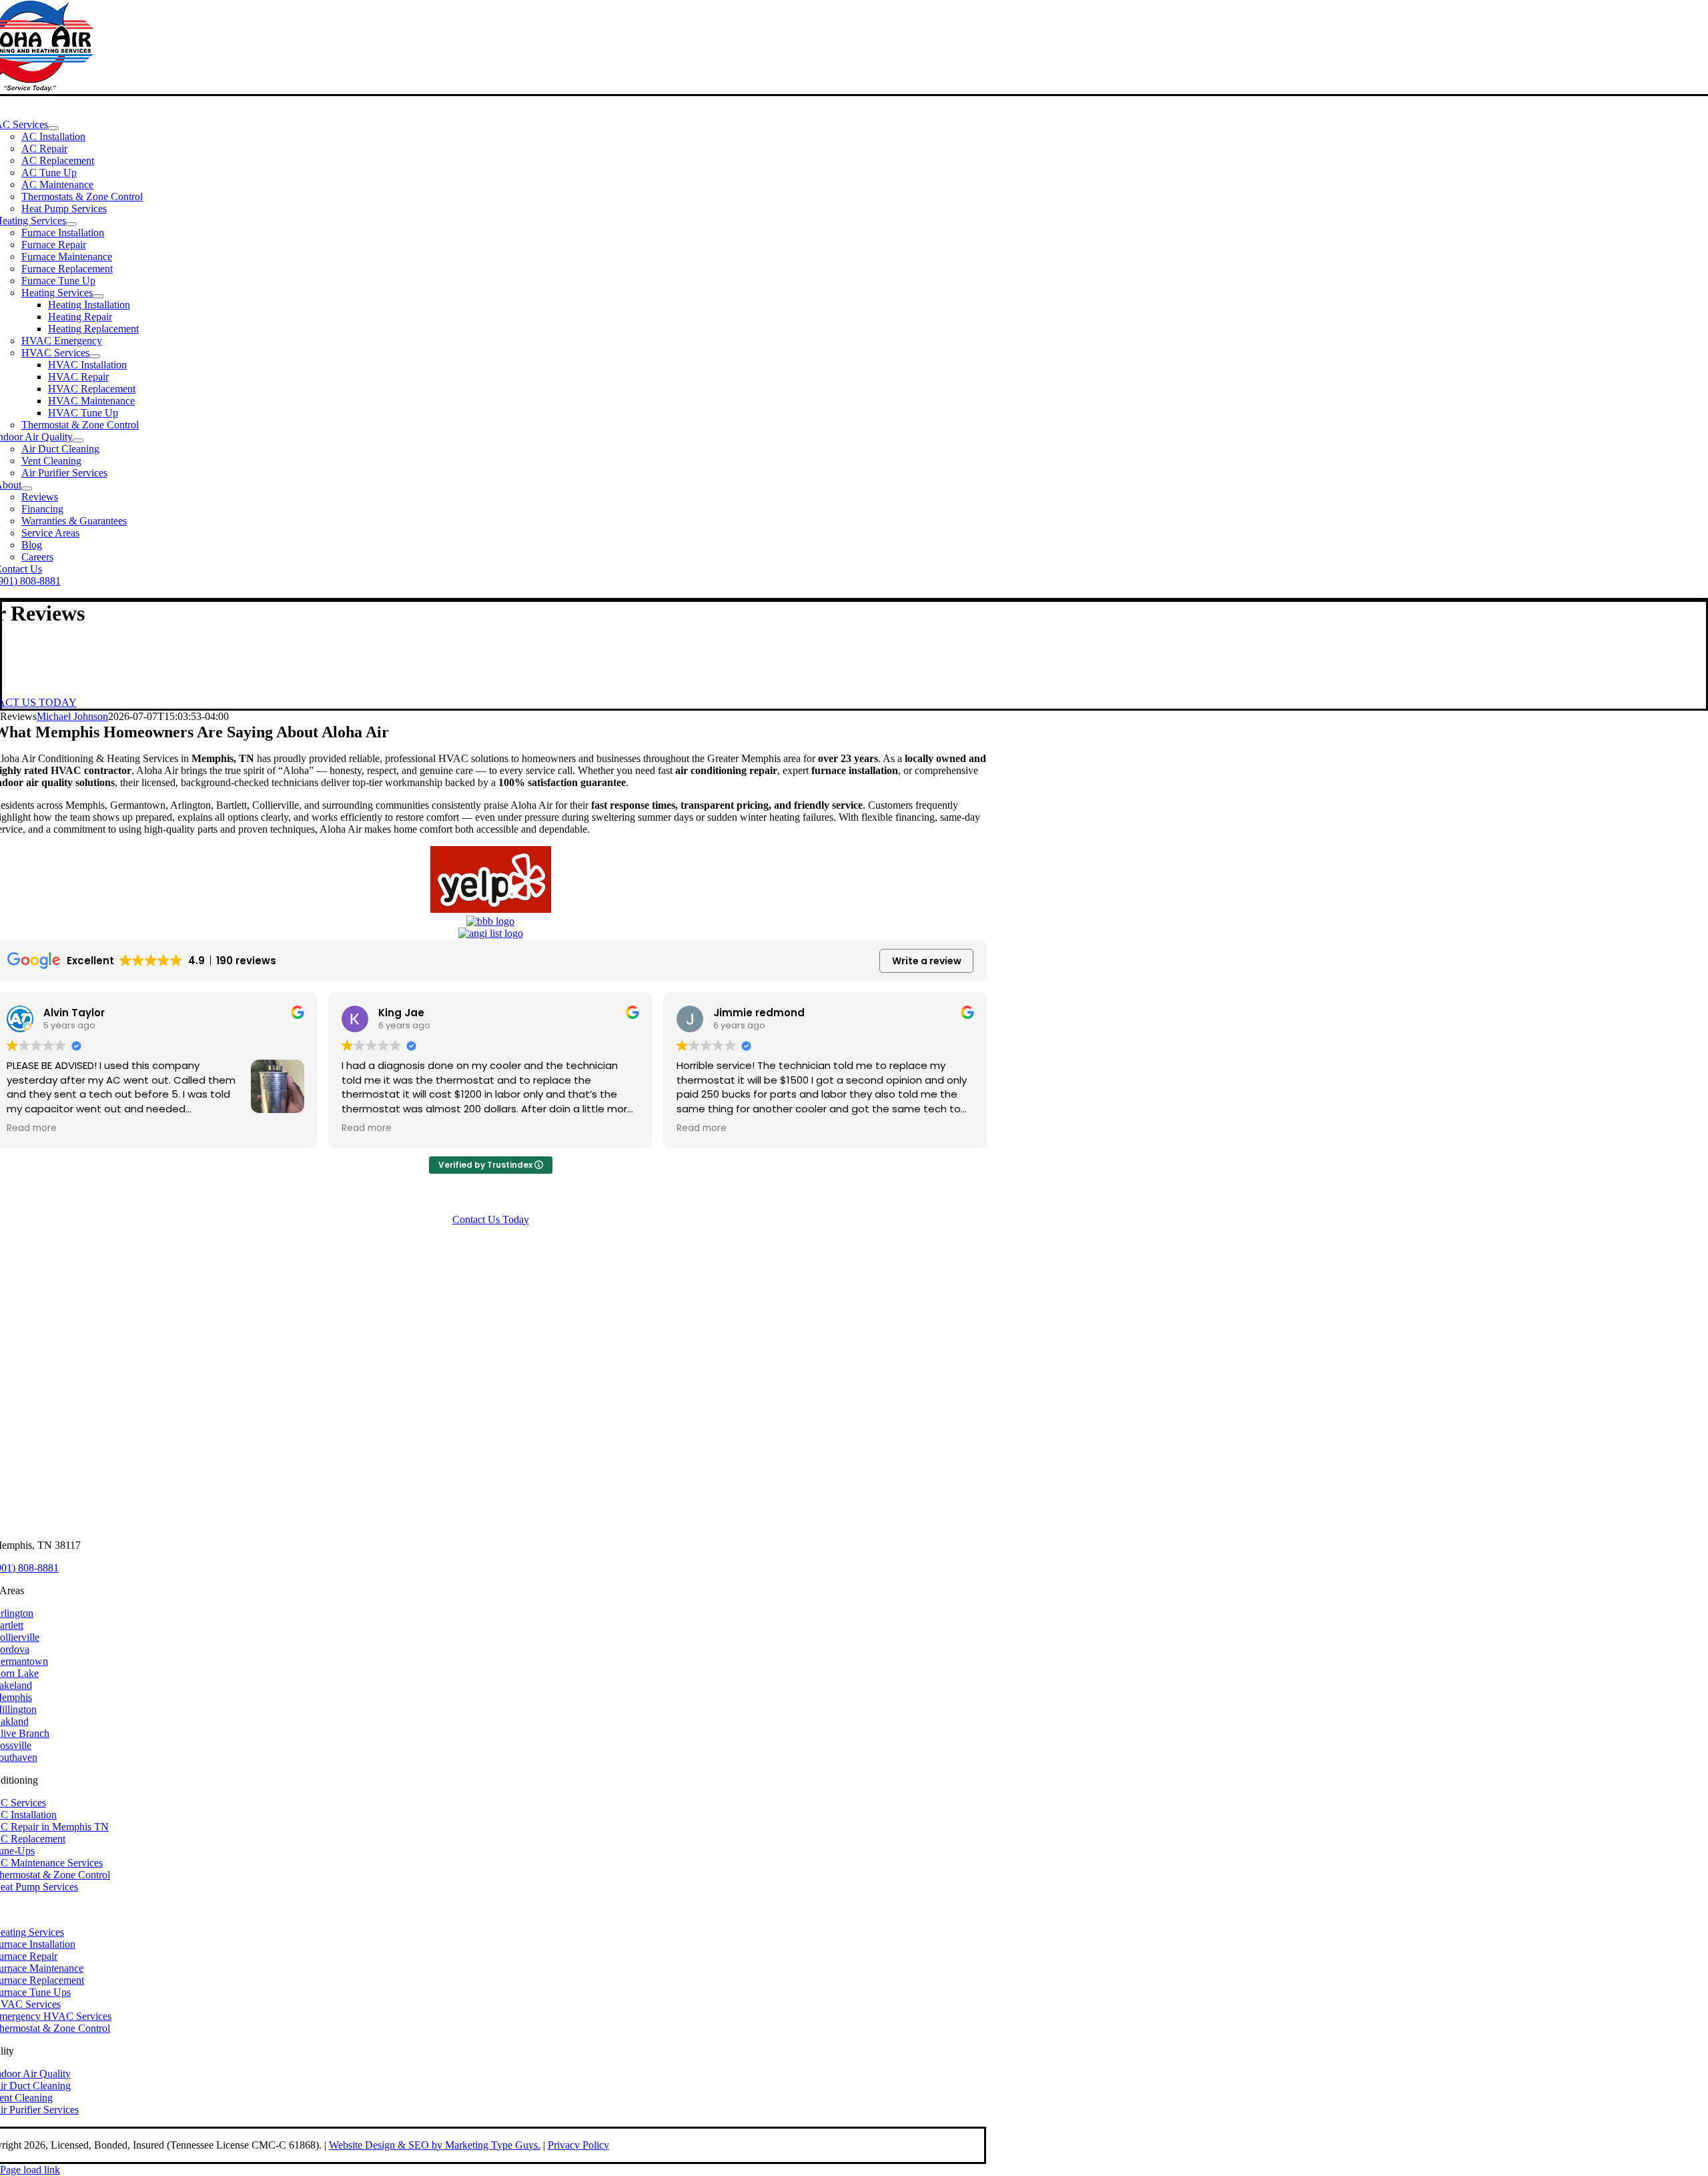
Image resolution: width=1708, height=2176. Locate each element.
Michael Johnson (72, 716)
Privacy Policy (578, 2145)
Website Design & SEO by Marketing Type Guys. (435, 2145)
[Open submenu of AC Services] (53, 128)
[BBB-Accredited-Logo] (490, 921)
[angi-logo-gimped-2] (491, 933)
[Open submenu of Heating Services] (71, 224)
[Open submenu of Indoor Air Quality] (78, 440)
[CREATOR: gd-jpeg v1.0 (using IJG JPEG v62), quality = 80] (491, 909)
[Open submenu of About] (27, 488)
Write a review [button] (927, 961)
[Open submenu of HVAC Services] (95, 356)
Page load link (30, 2170)
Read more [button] (32, 1128)
